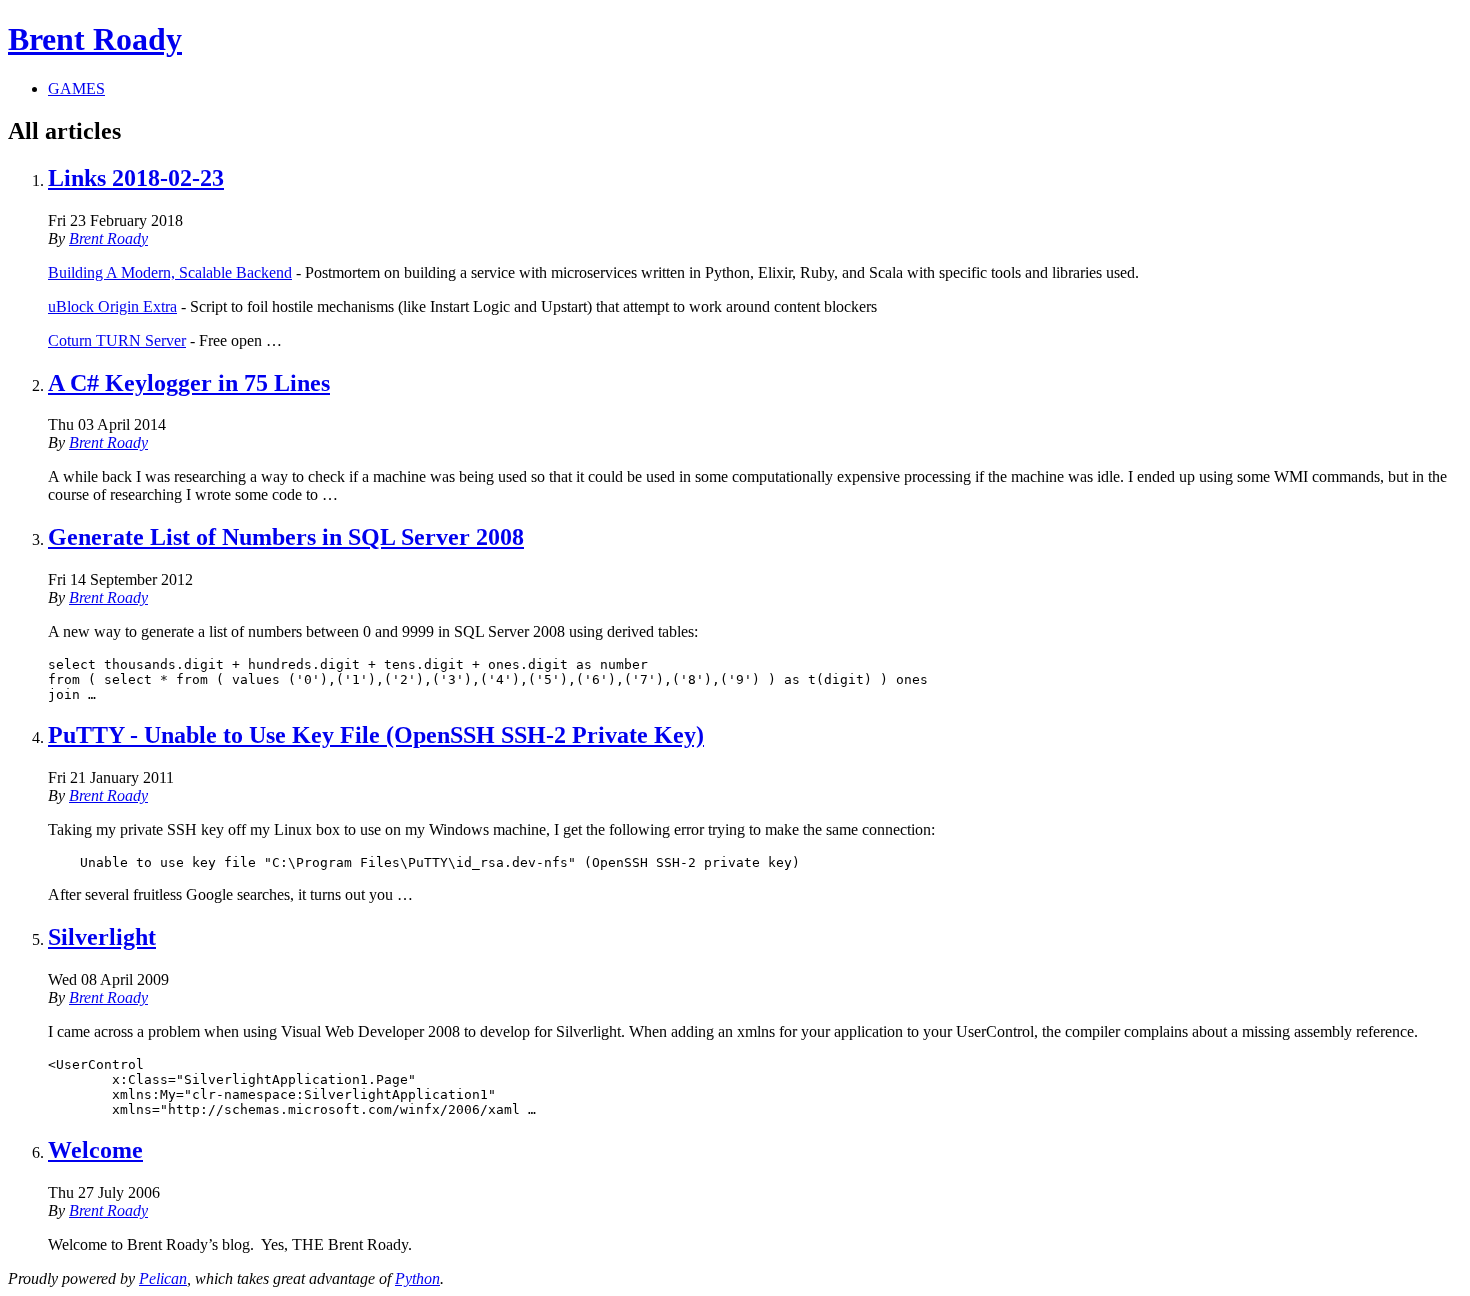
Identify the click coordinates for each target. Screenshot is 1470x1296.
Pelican (163, 1278)
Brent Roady (95, 39)
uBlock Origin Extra (112, 306)
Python (417, 1278)
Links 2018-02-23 (136, 178)
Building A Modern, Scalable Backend (170, 272)
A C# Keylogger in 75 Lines (189, 383)
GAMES (76, 88)
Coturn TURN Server (117, 340)
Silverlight (102, 937)
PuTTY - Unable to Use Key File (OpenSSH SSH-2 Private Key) (376, 735)
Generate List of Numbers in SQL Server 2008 (286, 537)
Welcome (95, 1150)
